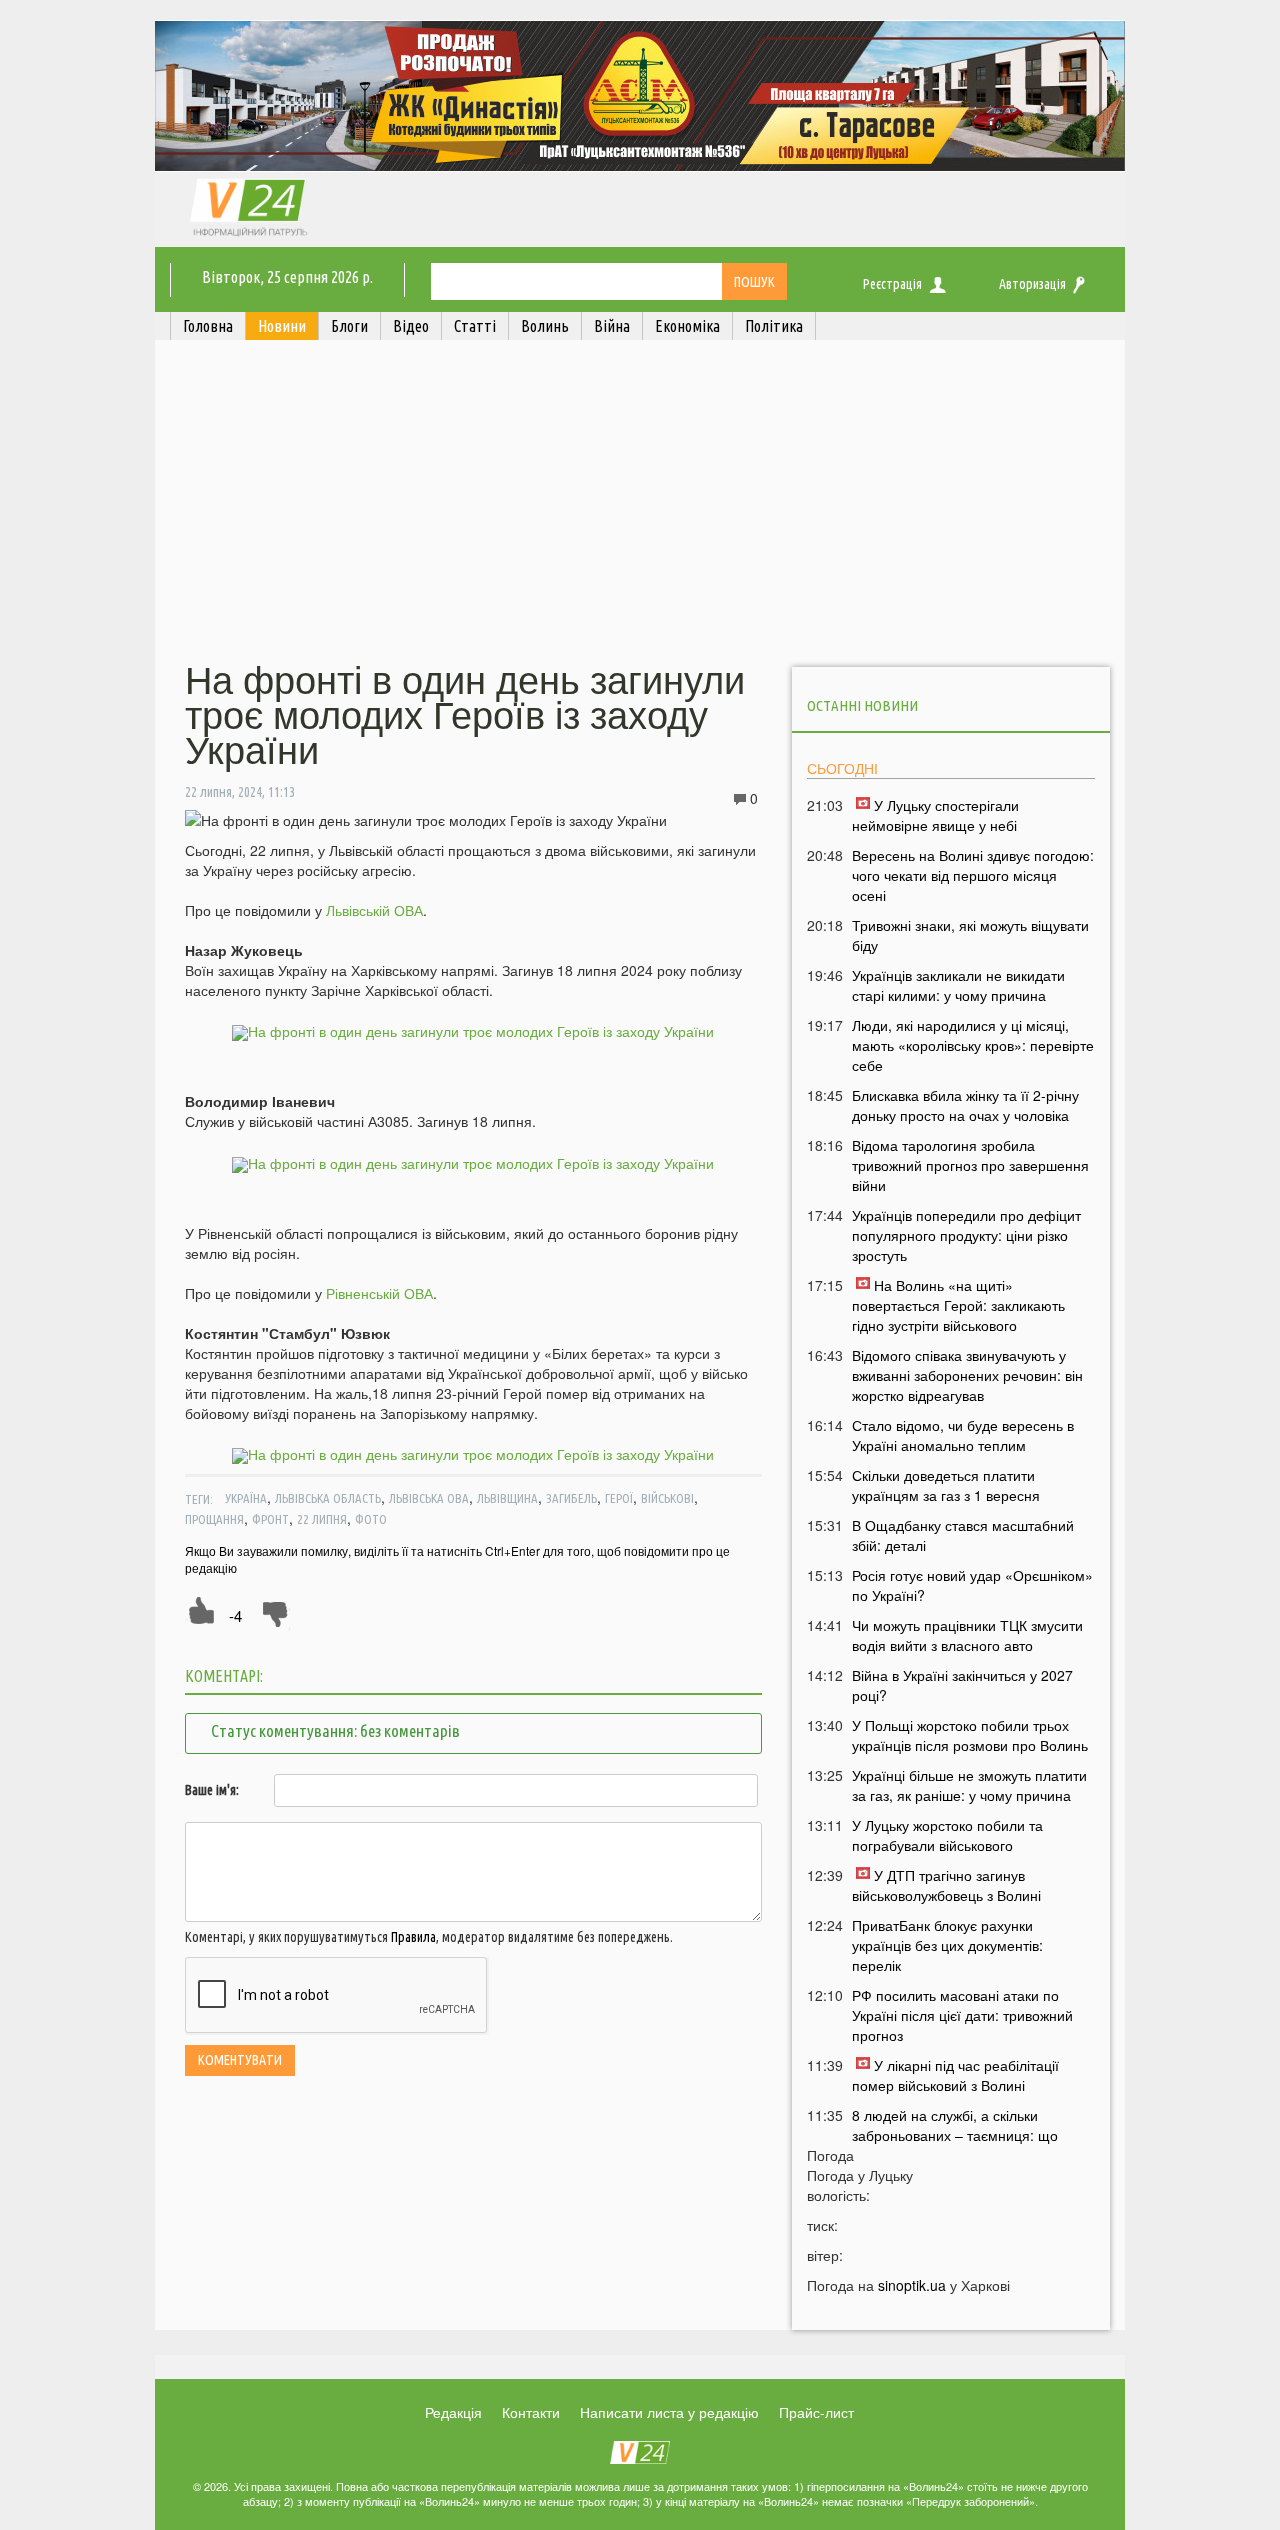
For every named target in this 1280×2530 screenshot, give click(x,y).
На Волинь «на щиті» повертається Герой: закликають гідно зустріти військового (958, 1305)
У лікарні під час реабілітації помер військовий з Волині (955, 2075)
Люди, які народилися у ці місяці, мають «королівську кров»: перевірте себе (973, 1045)
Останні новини (862, 705)
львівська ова (429, 1498)
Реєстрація (892, 284)
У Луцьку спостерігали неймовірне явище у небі (935, 815)
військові (667, 1498)
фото (371, 1519)
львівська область (328, 1498)
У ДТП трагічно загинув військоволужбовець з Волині (946, 1885)
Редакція (453, 2412)
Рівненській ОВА (379, 1293)
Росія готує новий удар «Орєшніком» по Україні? (972, 1585)
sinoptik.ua (912, 2285)
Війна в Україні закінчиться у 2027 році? (962, 1685)
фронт (270, 1519)
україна (246, 1498)
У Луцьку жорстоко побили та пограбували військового (947, 1835)
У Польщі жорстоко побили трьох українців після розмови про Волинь (970, 1735)
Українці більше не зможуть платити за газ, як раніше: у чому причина (969, 1785)
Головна (208, 326)
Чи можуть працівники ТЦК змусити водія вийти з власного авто (967, 1635)
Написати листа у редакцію (669, 2412)
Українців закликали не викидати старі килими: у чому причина (958, 985)
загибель (571, 1498)
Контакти (531, 2412)
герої (619, 1498)
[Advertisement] (640, 503)
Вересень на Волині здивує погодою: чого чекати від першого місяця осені (973, 875)
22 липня (322, 1519)
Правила (413, 1937)
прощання (214, 1519)
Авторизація (1032, 284)
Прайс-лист (816, 2412)
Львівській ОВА (374, 910)
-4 (235, 1615)
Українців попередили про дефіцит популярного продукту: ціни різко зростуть (966, 1235)
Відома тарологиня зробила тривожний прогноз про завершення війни (970, 1165)
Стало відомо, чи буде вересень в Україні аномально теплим (963, 1435)
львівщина (507, 1498)
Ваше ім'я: (212, 1790)
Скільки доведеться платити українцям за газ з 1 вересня (946, 1485)
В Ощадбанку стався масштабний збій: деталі (963, 1535)
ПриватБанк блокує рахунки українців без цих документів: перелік (947, 1945)
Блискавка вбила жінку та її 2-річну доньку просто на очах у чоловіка (965, 1105)
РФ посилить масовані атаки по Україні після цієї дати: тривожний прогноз (962, 2015)
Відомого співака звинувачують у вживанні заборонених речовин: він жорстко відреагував (967, 1375)
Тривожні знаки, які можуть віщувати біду (970, 935)
